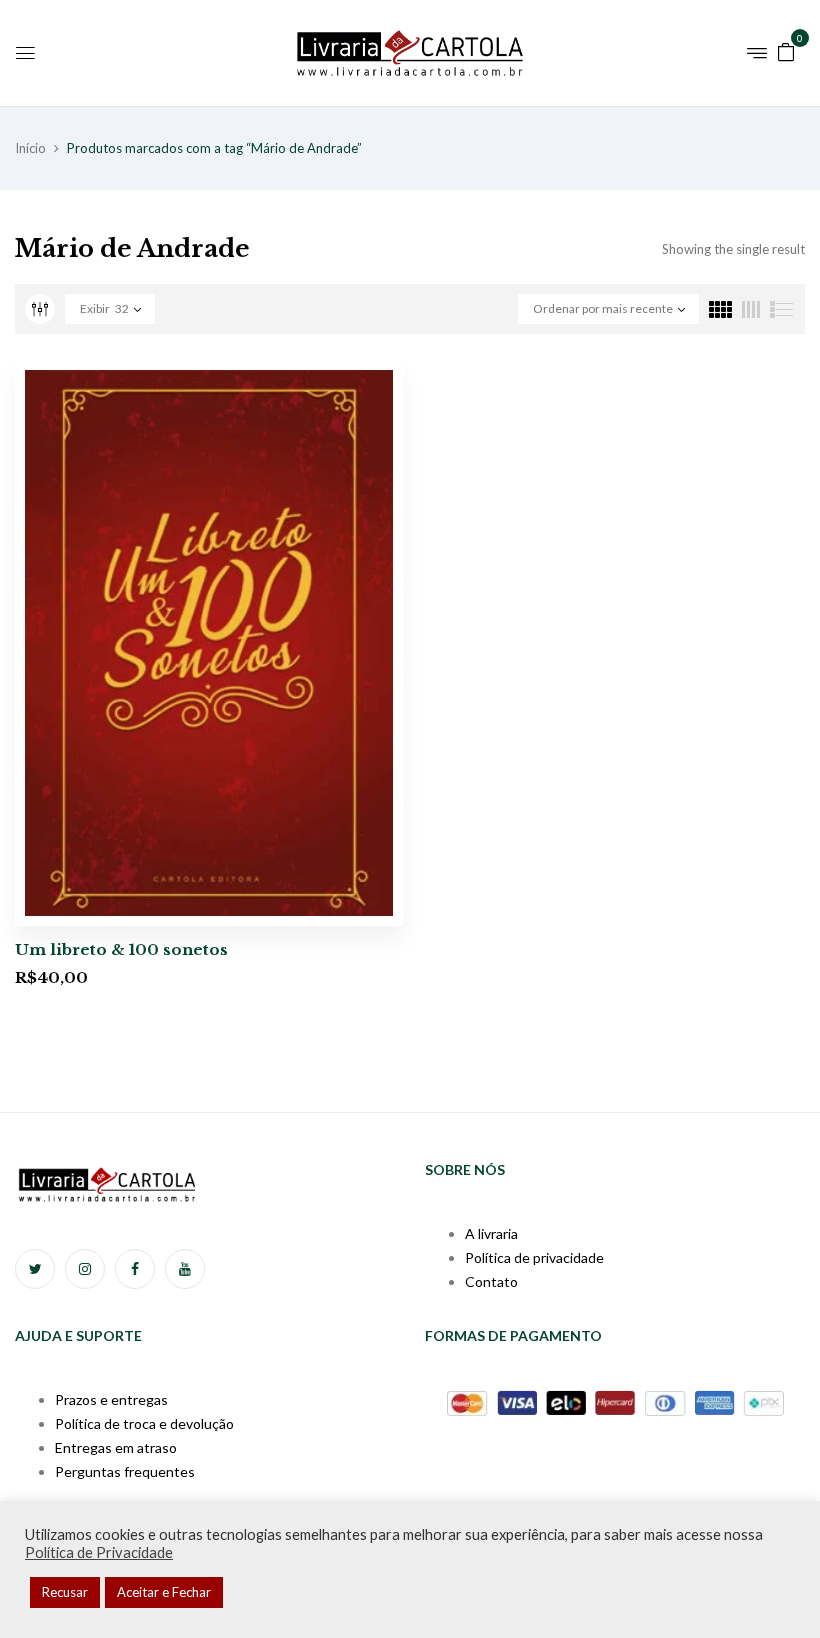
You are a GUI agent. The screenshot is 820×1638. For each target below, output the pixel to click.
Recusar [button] (65, 1592)
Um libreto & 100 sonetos (121, 949)
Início (30, 148)
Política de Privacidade (99, 1552)
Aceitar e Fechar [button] (164, 1592)
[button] (786, 50)
